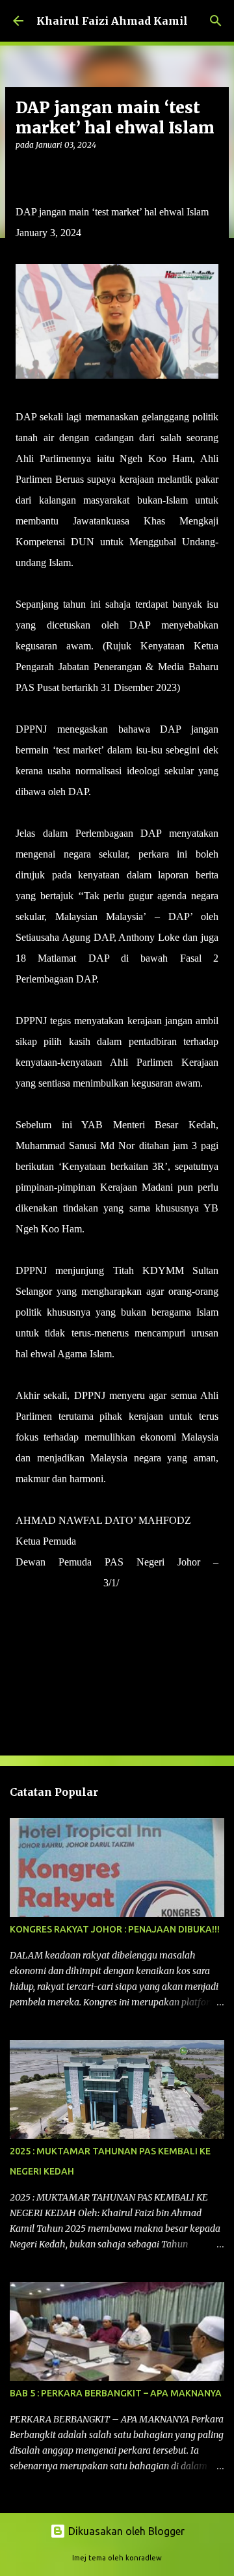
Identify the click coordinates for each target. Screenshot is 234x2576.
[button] (23, 171)
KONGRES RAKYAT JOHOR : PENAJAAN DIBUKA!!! (115, 1929)
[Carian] (216, 21)
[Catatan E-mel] (23, 1606)
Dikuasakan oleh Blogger (125, 2531)
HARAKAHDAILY (58, 1583)
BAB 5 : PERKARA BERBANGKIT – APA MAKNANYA (116, 2393)
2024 (129, 1583)
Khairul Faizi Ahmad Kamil (112, 21)
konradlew (144, 2558)
